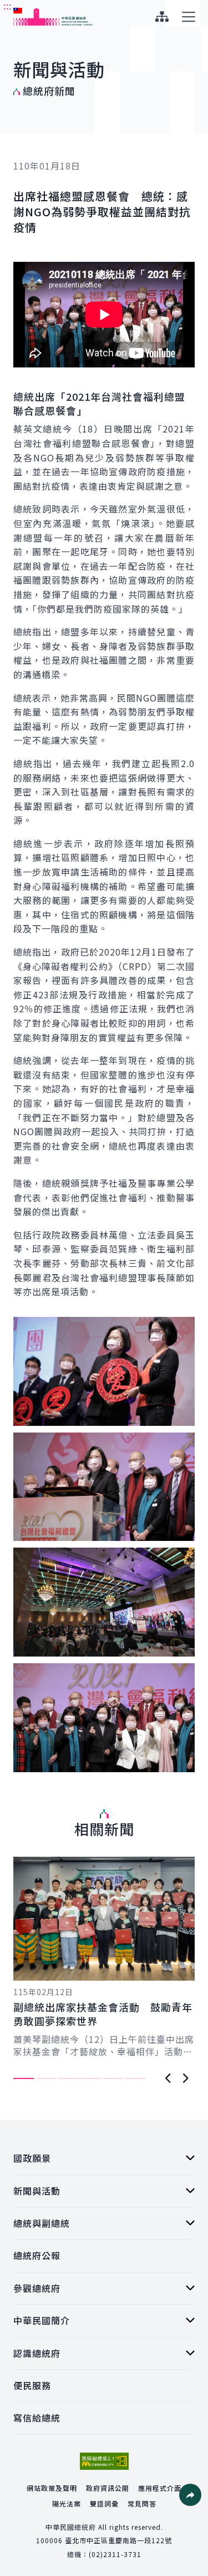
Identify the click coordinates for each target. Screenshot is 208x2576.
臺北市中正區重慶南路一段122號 (118, 2540)
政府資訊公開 (108, 2488)
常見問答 (142, 2503)
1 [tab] (24, 2078)
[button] (190, 2495)
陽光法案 (67, 2503)
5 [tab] (113, 2078)
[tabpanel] (104, 1957)
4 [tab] (91, 2078)
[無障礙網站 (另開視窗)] (104, 2461)
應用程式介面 (160, 2488)
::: (7, 6)
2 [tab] (46, 2078)
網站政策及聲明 (52, 2488)
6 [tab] (136, 2078)
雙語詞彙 (104, 2503)
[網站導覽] (162, 17)
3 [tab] (69, 2078)
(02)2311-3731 (115, 2554)
